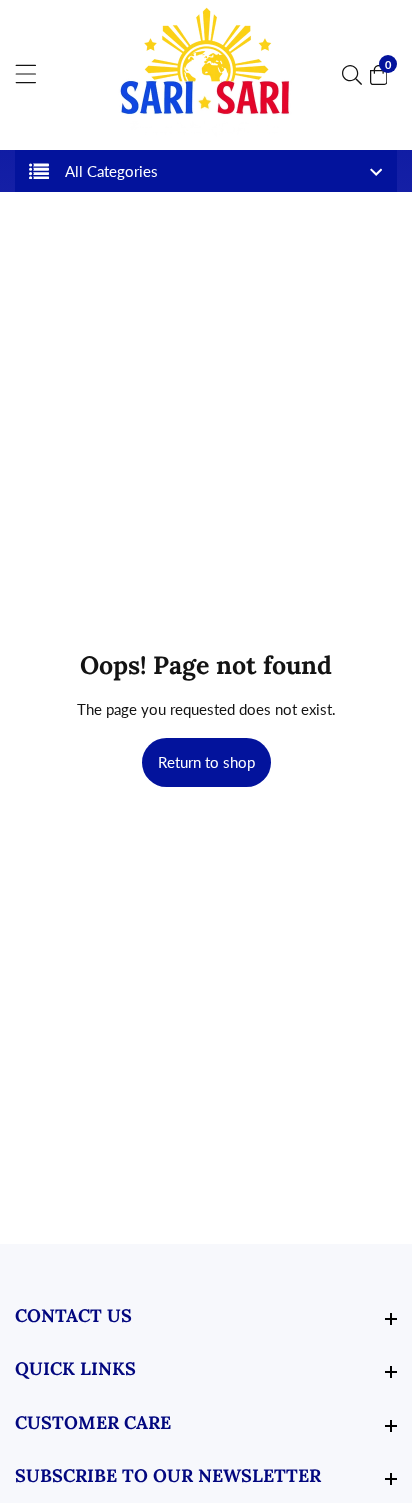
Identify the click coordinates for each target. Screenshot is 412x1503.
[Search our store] (356, 75)
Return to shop (206, 762)
